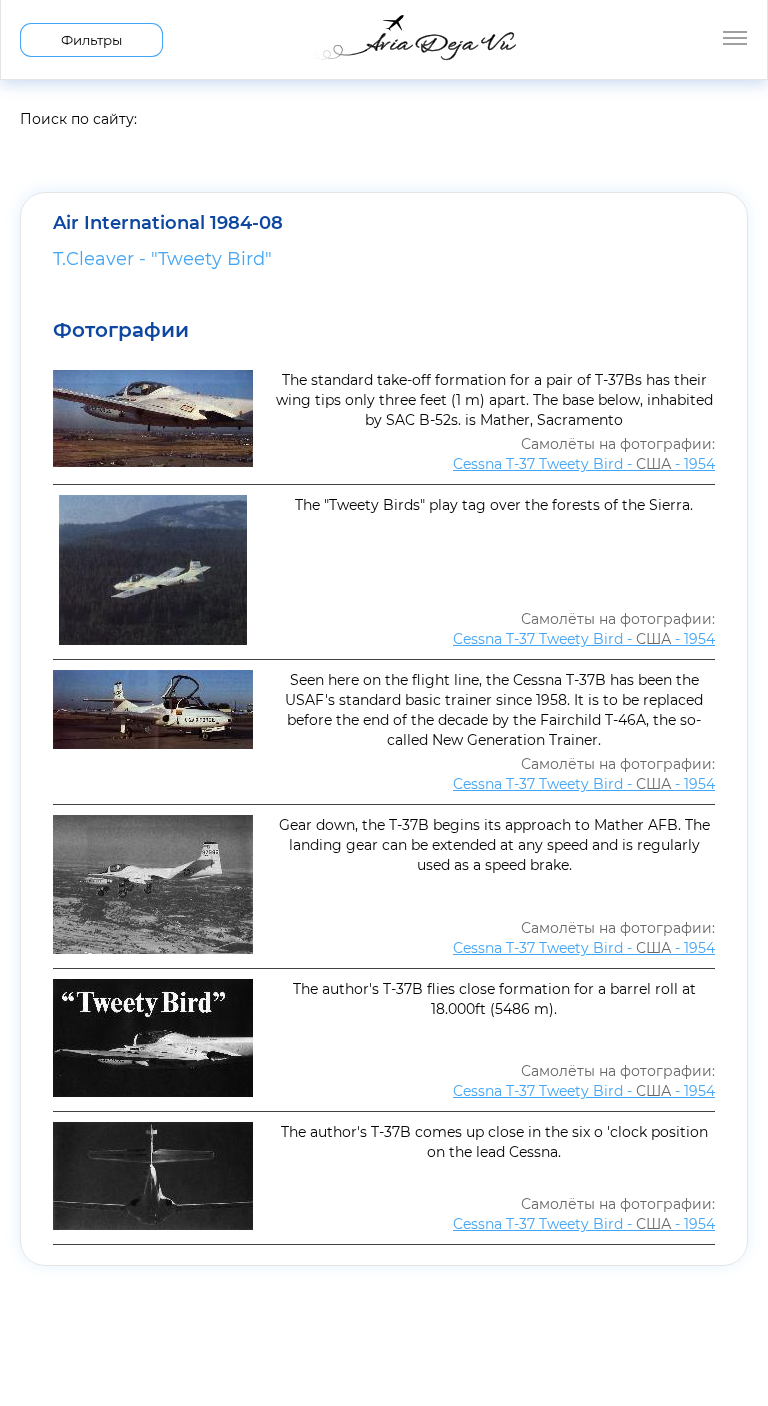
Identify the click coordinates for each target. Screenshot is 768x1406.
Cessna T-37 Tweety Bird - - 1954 (584, 464)
